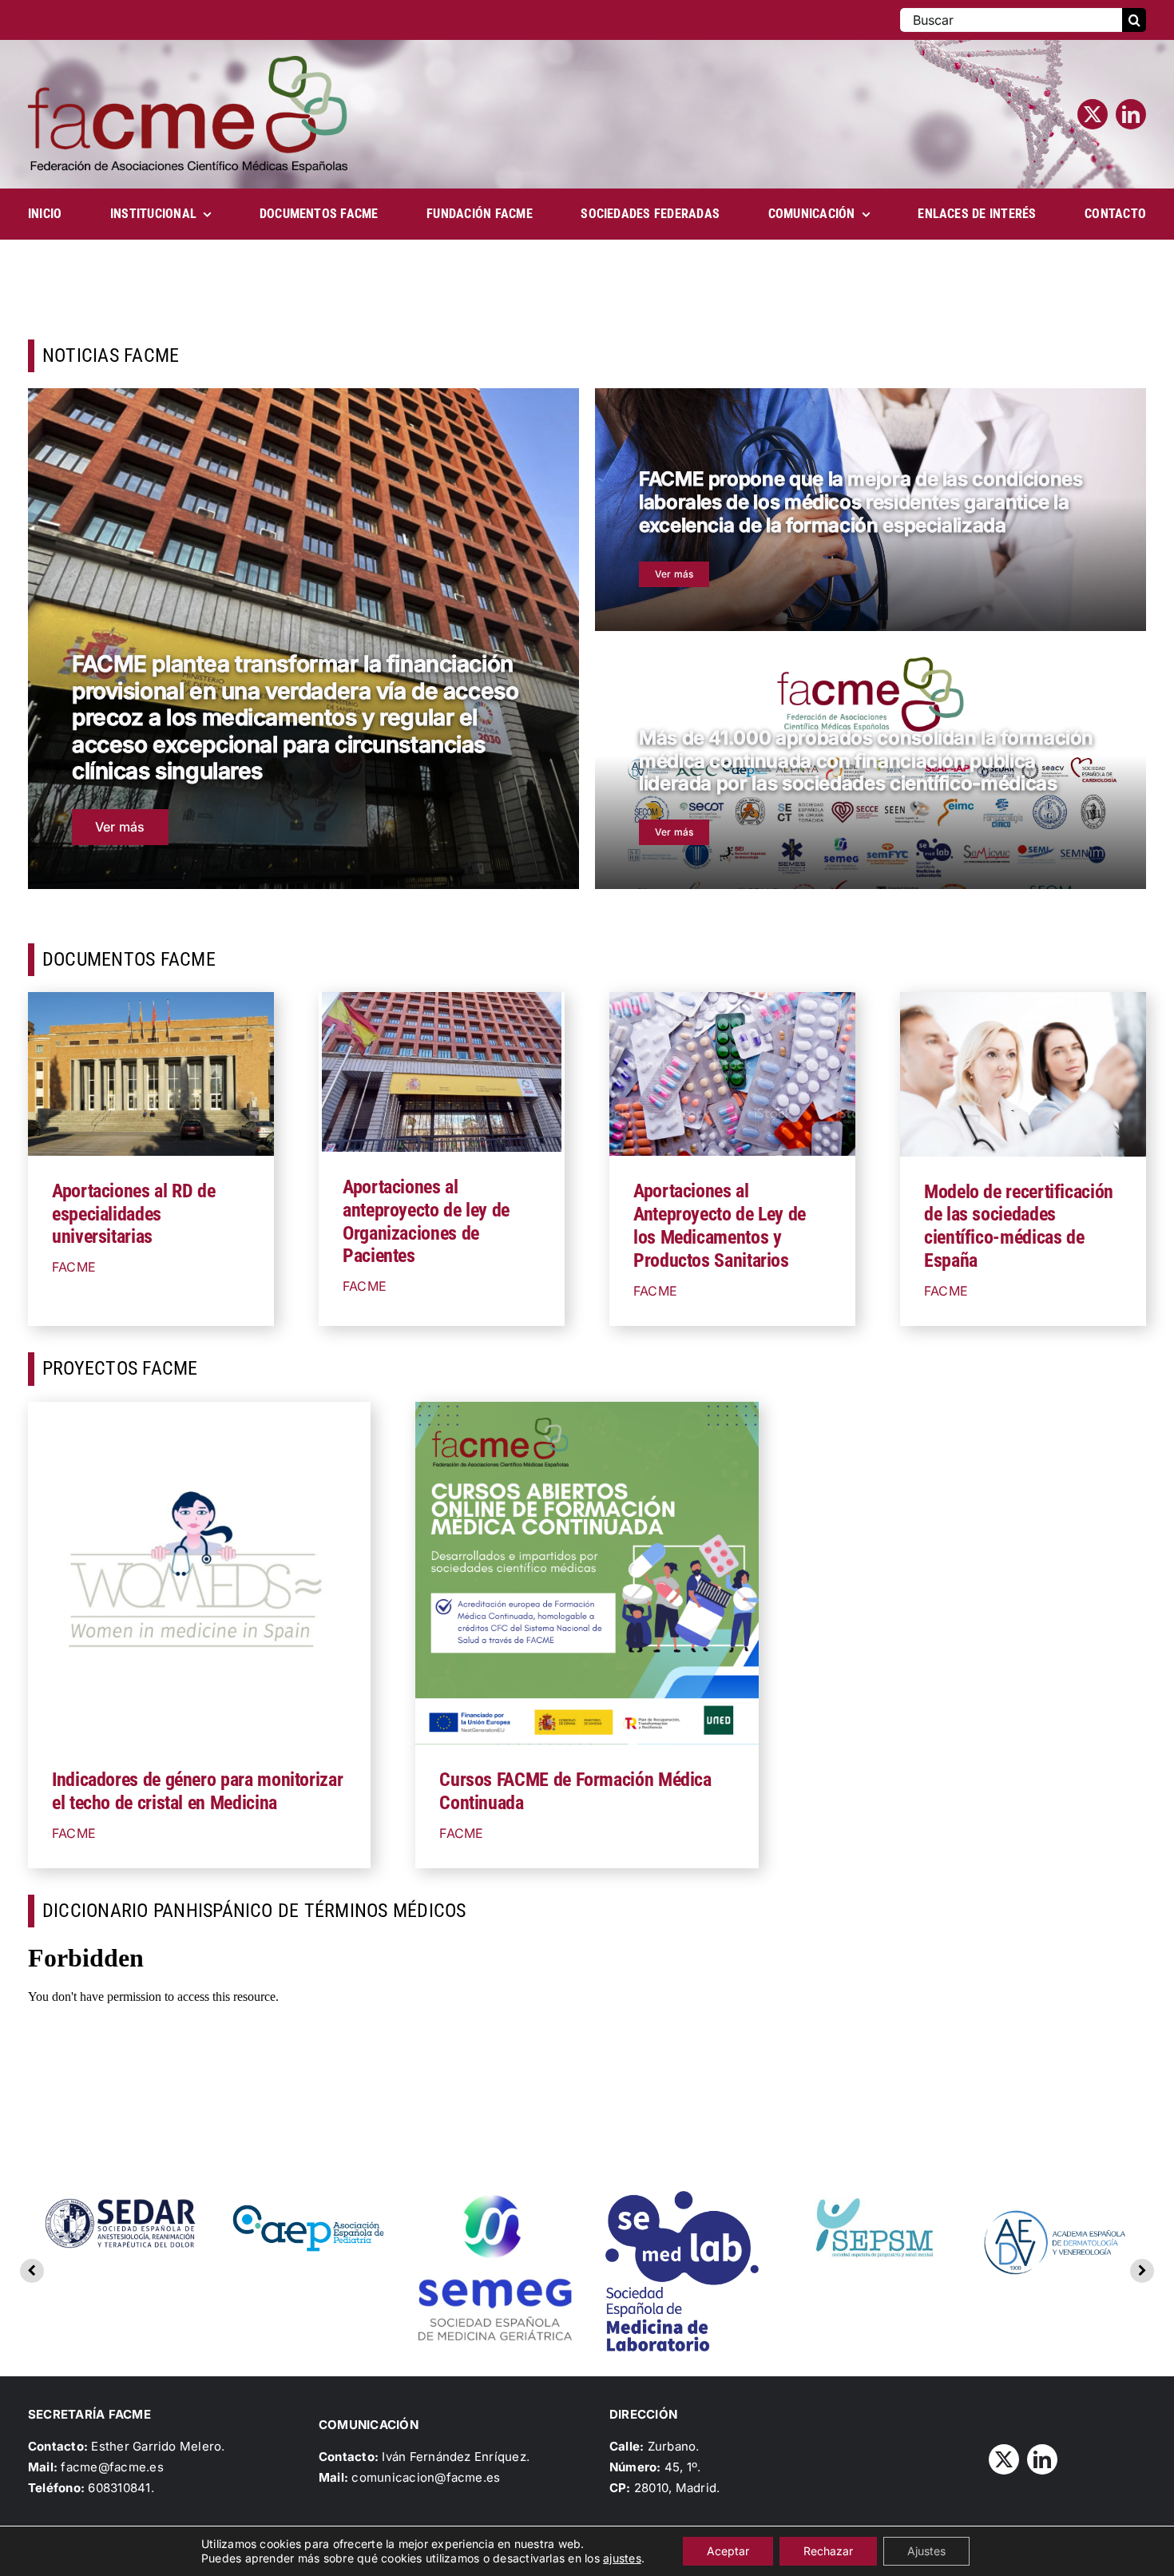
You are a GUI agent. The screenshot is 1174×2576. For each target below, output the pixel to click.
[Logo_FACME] (188, 62)
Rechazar (828, 2551)
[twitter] (1093, 114)
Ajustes (926, 2551)
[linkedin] (1131, 114)
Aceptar (728, 2551)
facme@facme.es (112, 2467)
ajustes (622, 2558)
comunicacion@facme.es (426, 2477)
